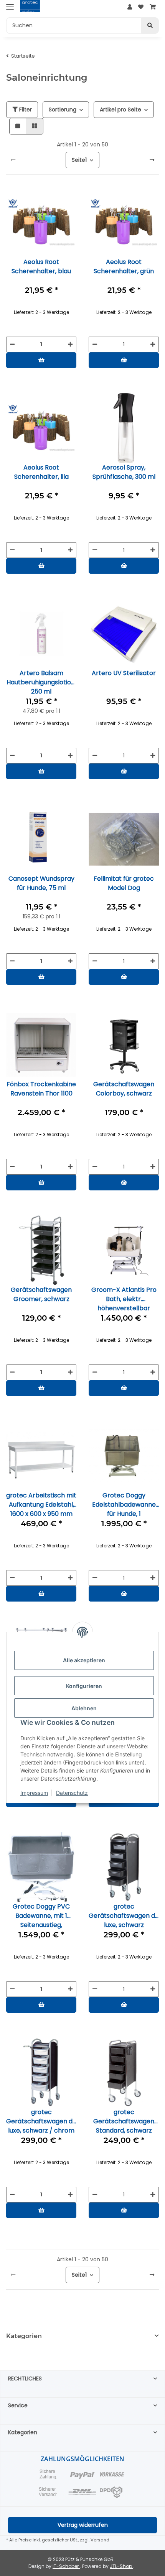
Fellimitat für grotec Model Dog (124, 883)
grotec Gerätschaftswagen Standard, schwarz (124, 2121)
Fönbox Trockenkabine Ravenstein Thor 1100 (41, 1089)
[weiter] (152, 160)
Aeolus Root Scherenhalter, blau (41, 266)
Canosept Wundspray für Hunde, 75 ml (41, 883)
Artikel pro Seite (120, 110)
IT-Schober (66, 2566)
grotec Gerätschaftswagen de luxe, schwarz (124, 1915)
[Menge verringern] (12, 344)
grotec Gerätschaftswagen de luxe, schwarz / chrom (41, 2121)
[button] (130, 7)
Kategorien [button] (24, 2336)
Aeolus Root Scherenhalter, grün (124, 266)
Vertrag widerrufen (83, 2525)
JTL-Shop (121, 2566)
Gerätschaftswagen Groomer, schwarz (41, 1294)
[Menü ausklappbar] (10, 7)
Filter (25, 110)
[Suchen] (150, 26)
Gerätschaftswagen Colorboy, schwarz (124, 1089)
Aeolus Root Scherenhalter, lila (41, 472)
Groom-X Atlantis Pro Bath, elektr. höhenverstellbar (124, 1299)
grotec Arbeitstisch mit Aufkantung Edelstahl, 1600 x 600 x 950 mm (41, 1504)
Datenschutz (72, 1793)
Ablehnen (84, 1708)
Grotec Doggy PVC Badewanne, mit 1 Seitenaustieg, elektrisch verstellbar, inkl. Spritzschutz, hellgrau (41, 1915)
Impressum (34, 1793)
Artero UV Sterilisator (124, 673)
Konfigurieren (84, 1686)
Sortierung (63, 110)
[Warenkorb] (153, 7)
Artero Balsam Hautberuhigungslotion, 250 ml (41, 682)
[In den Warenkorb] (41, 360)
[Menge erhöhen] (70, 344)
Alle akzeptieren (84, 1660)
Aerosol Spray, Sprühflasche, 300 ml (124, 472)
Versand (100, 2540)
